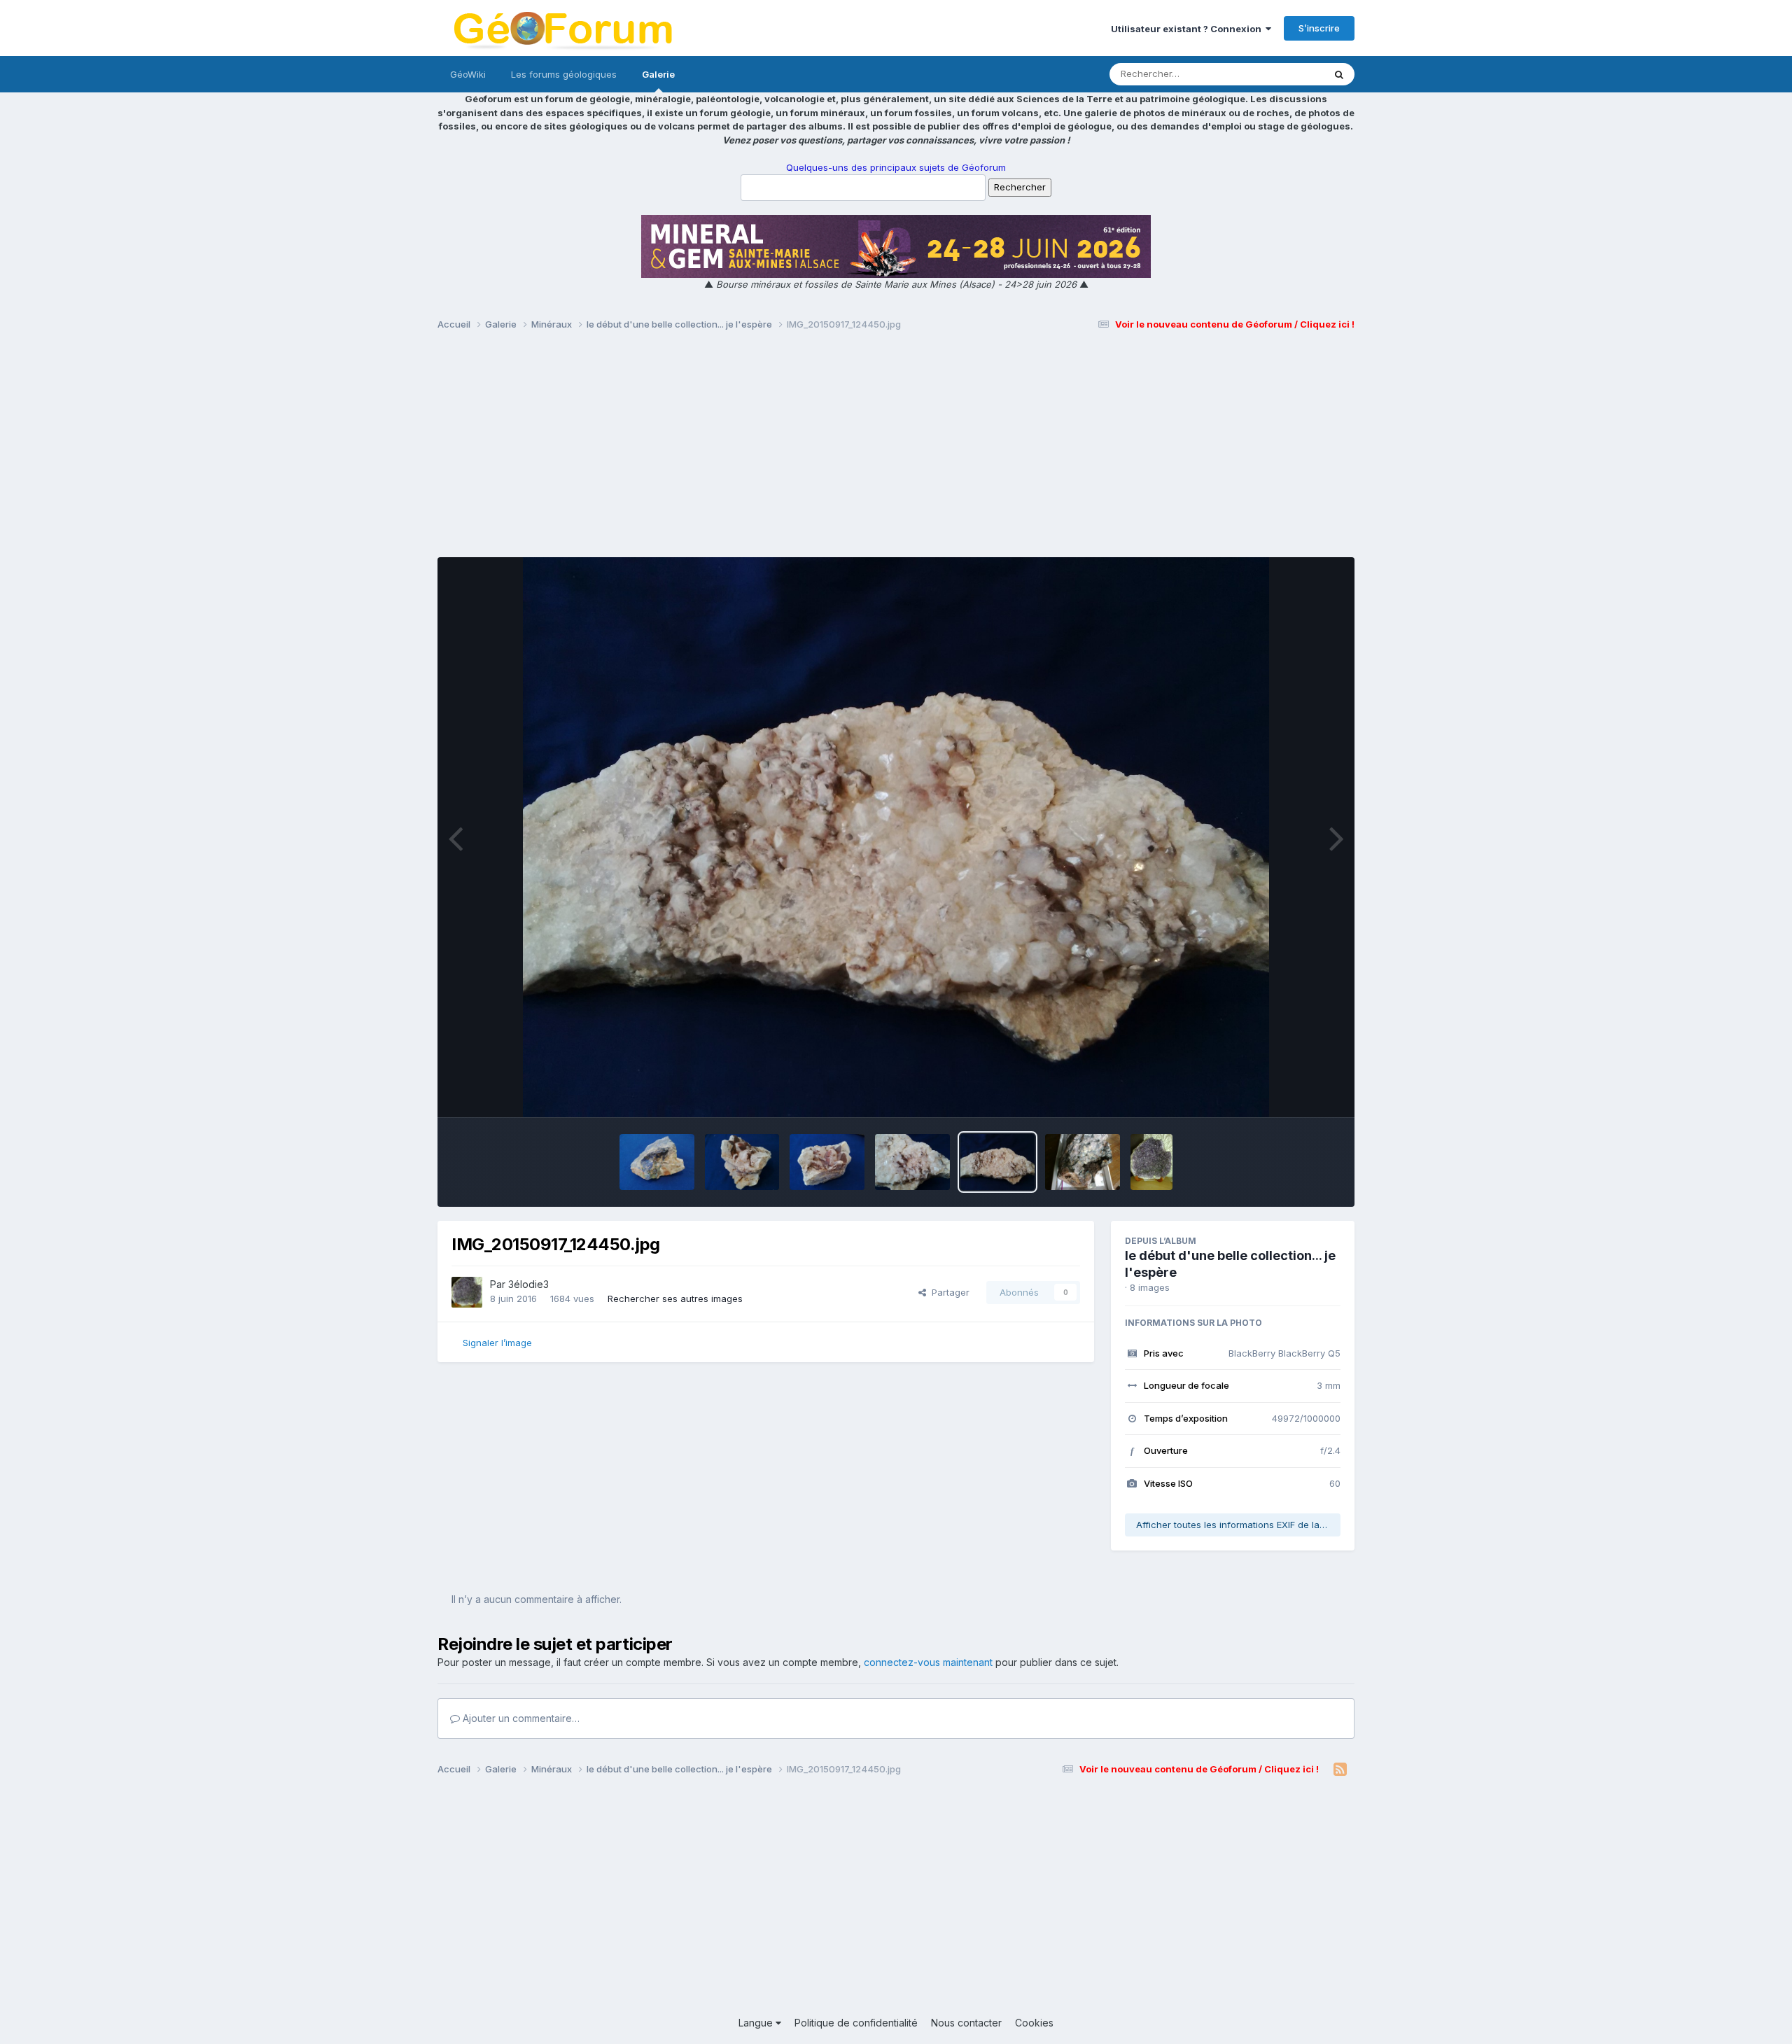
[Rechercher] (1339, 74)
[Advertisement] (896, 450)
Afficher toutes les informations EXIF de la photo (1238, 1525)
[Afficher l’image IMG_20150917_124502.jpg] (912, 1162)
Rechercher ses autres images (675, 1298)
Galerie (658, 74)
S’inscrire (1319, 28)
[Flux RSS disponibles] (1340, 1770)
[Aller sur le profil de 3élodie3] (467, 1292)
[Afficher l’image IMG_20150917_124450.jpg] (998, 1162)
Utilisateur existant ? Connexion (1188, 29)
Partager (948, 1292)
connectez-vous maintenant (928, 1662)
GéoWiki (468, 74)
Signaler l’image (497, 1343)
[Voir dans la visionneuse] (896, 837)
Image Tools (1296, 1092)
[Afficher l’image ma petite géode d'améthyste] (1151, 1162)
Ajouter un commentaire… (520, 1718)
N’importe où (1278, 74)
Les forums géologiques (564, 74)
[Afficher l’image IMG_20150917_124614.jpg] (827, 1162)
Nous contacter (966, 2023)
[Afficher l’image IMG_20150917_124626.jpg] (742, 1162)
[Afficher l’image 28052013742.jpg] (1083, 1162)
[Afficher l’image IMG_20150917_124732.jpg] (657, 1162)
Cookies (1034, 2023)
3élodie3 (528, 1284)
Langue (757, 2023)
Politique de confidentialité (856, 2023)
